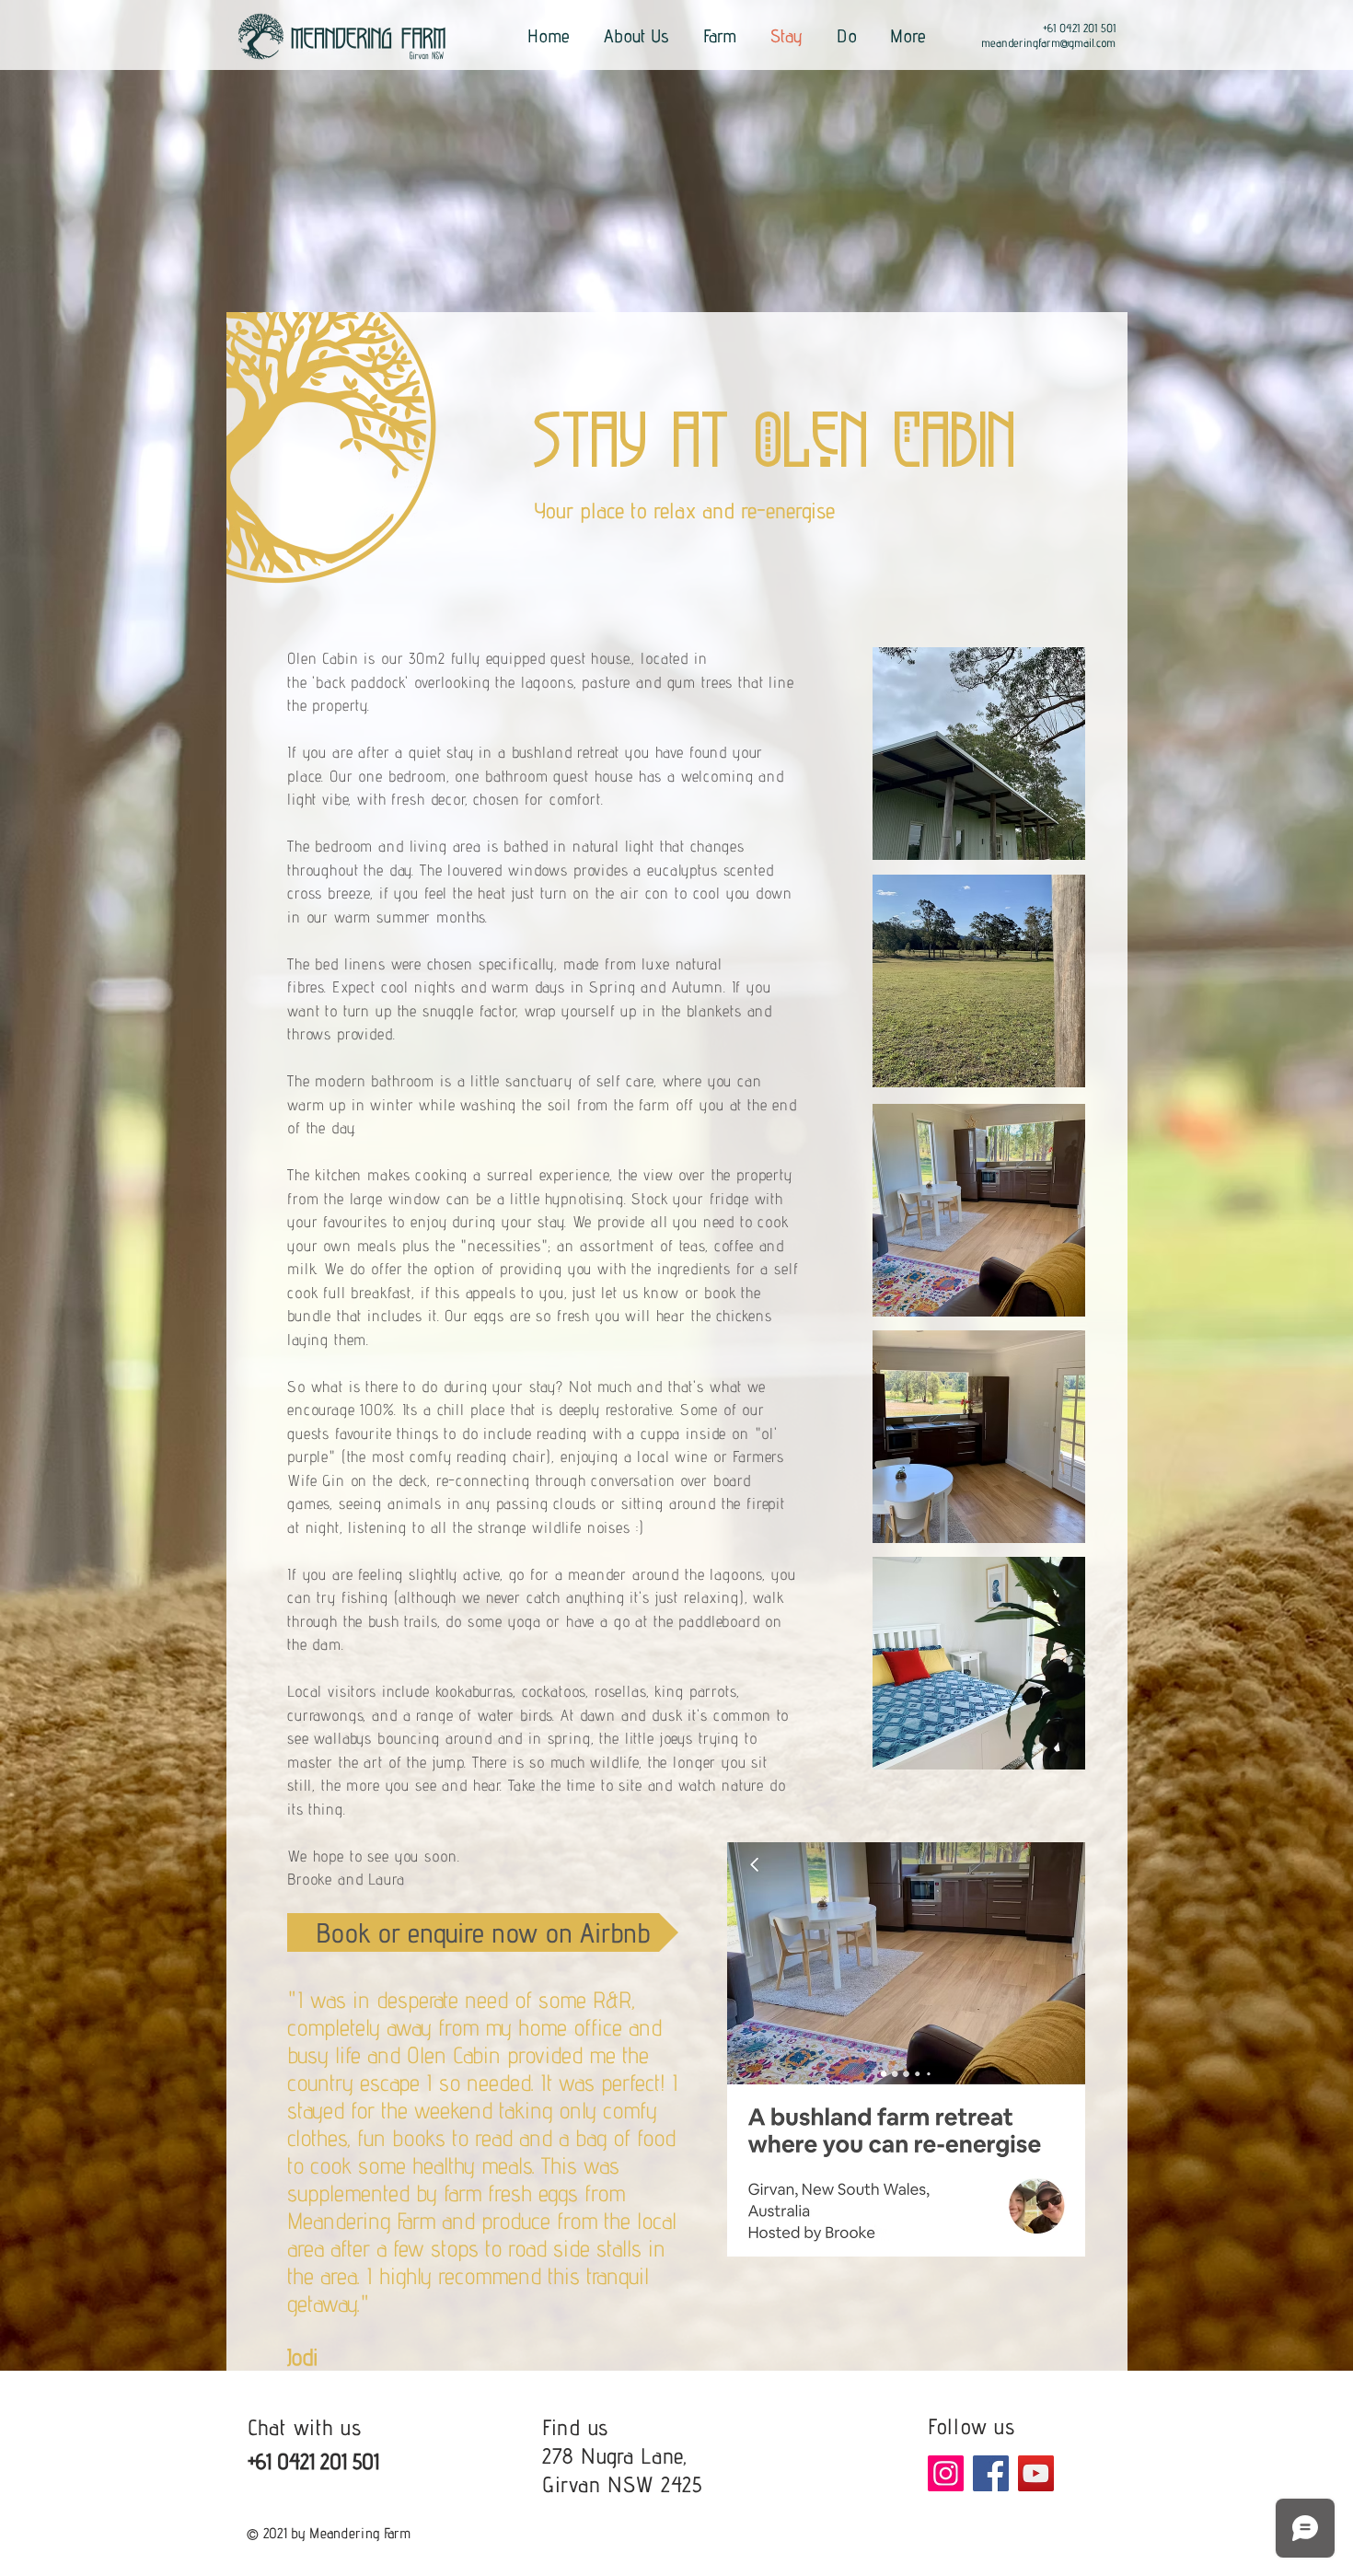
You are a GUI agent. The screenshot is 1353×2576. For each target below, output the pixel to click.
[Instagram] (946, 2473)
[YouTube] (1036, 2473)
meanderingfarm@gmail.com (1048, 42)
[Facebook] (991, 2473)
